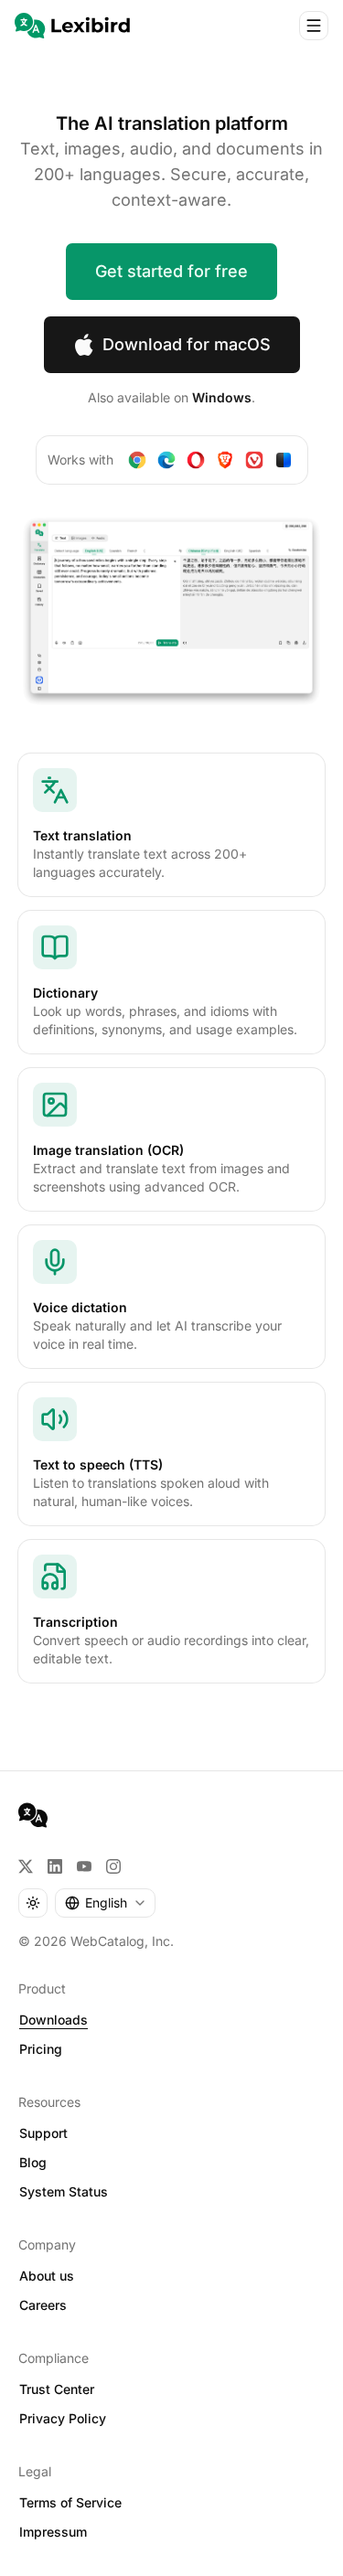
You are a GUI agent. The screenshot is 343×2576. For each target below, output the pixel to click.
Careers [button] (43, 2305)
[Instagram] (113, 1866)
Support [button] (43, 2133)
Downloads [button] (54, 2020)
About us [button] (47, 2276)
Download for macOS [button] (187, 344)
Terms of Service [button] (70, 2502)
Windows (222, 397)
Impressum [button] (53, 2532)
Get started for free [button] (171, 271)
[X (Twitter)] (26, 1866)
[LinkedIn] (55, 1866)
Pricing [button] (41, 2049)
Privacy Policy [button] (63, 2418)
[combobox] (105, 1903)
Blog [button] (33, 2162)
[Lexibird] (72, 26)
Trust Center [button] (57, 2389)
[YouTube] (84, 1866)
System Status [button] (64, 2191)
